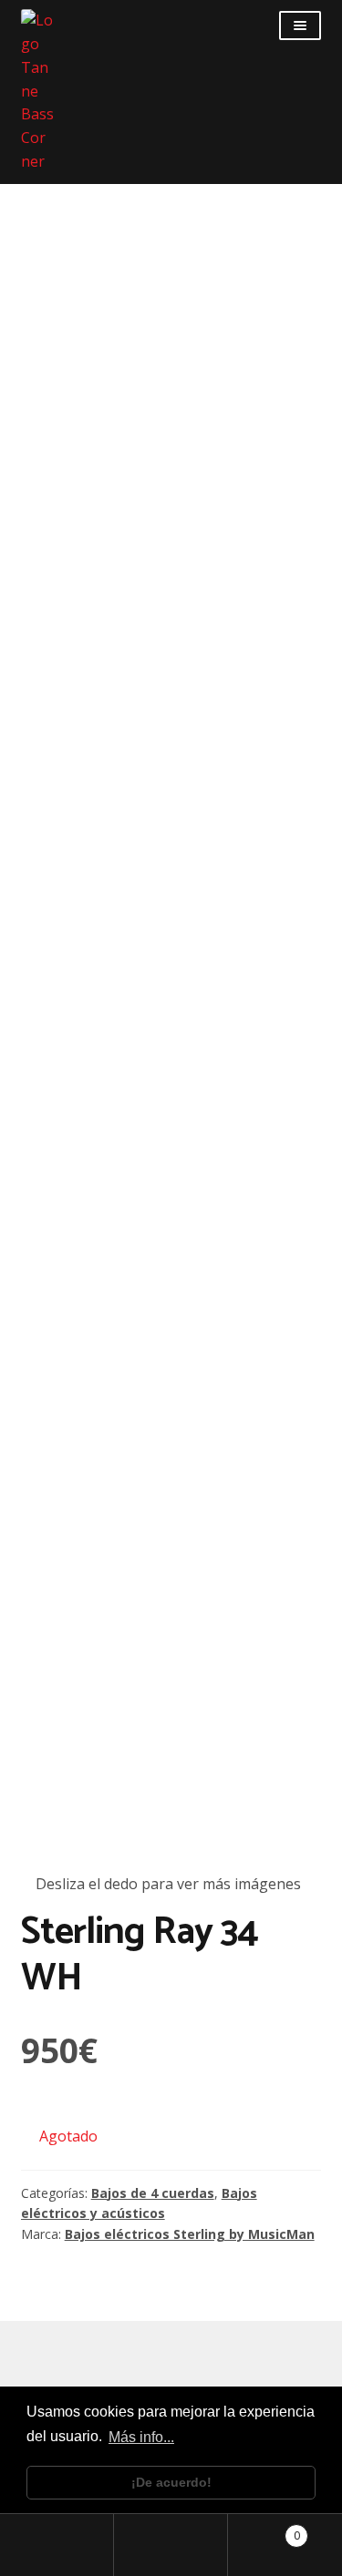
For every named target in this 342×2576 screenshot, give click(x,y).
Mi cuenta (57, 2545)
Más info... (141, 2437)
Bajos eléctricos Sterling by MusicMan (190, 2234)
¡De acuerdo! (171, 2482)
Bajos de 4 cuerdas (153, 2193)
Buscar (171, 2545)
